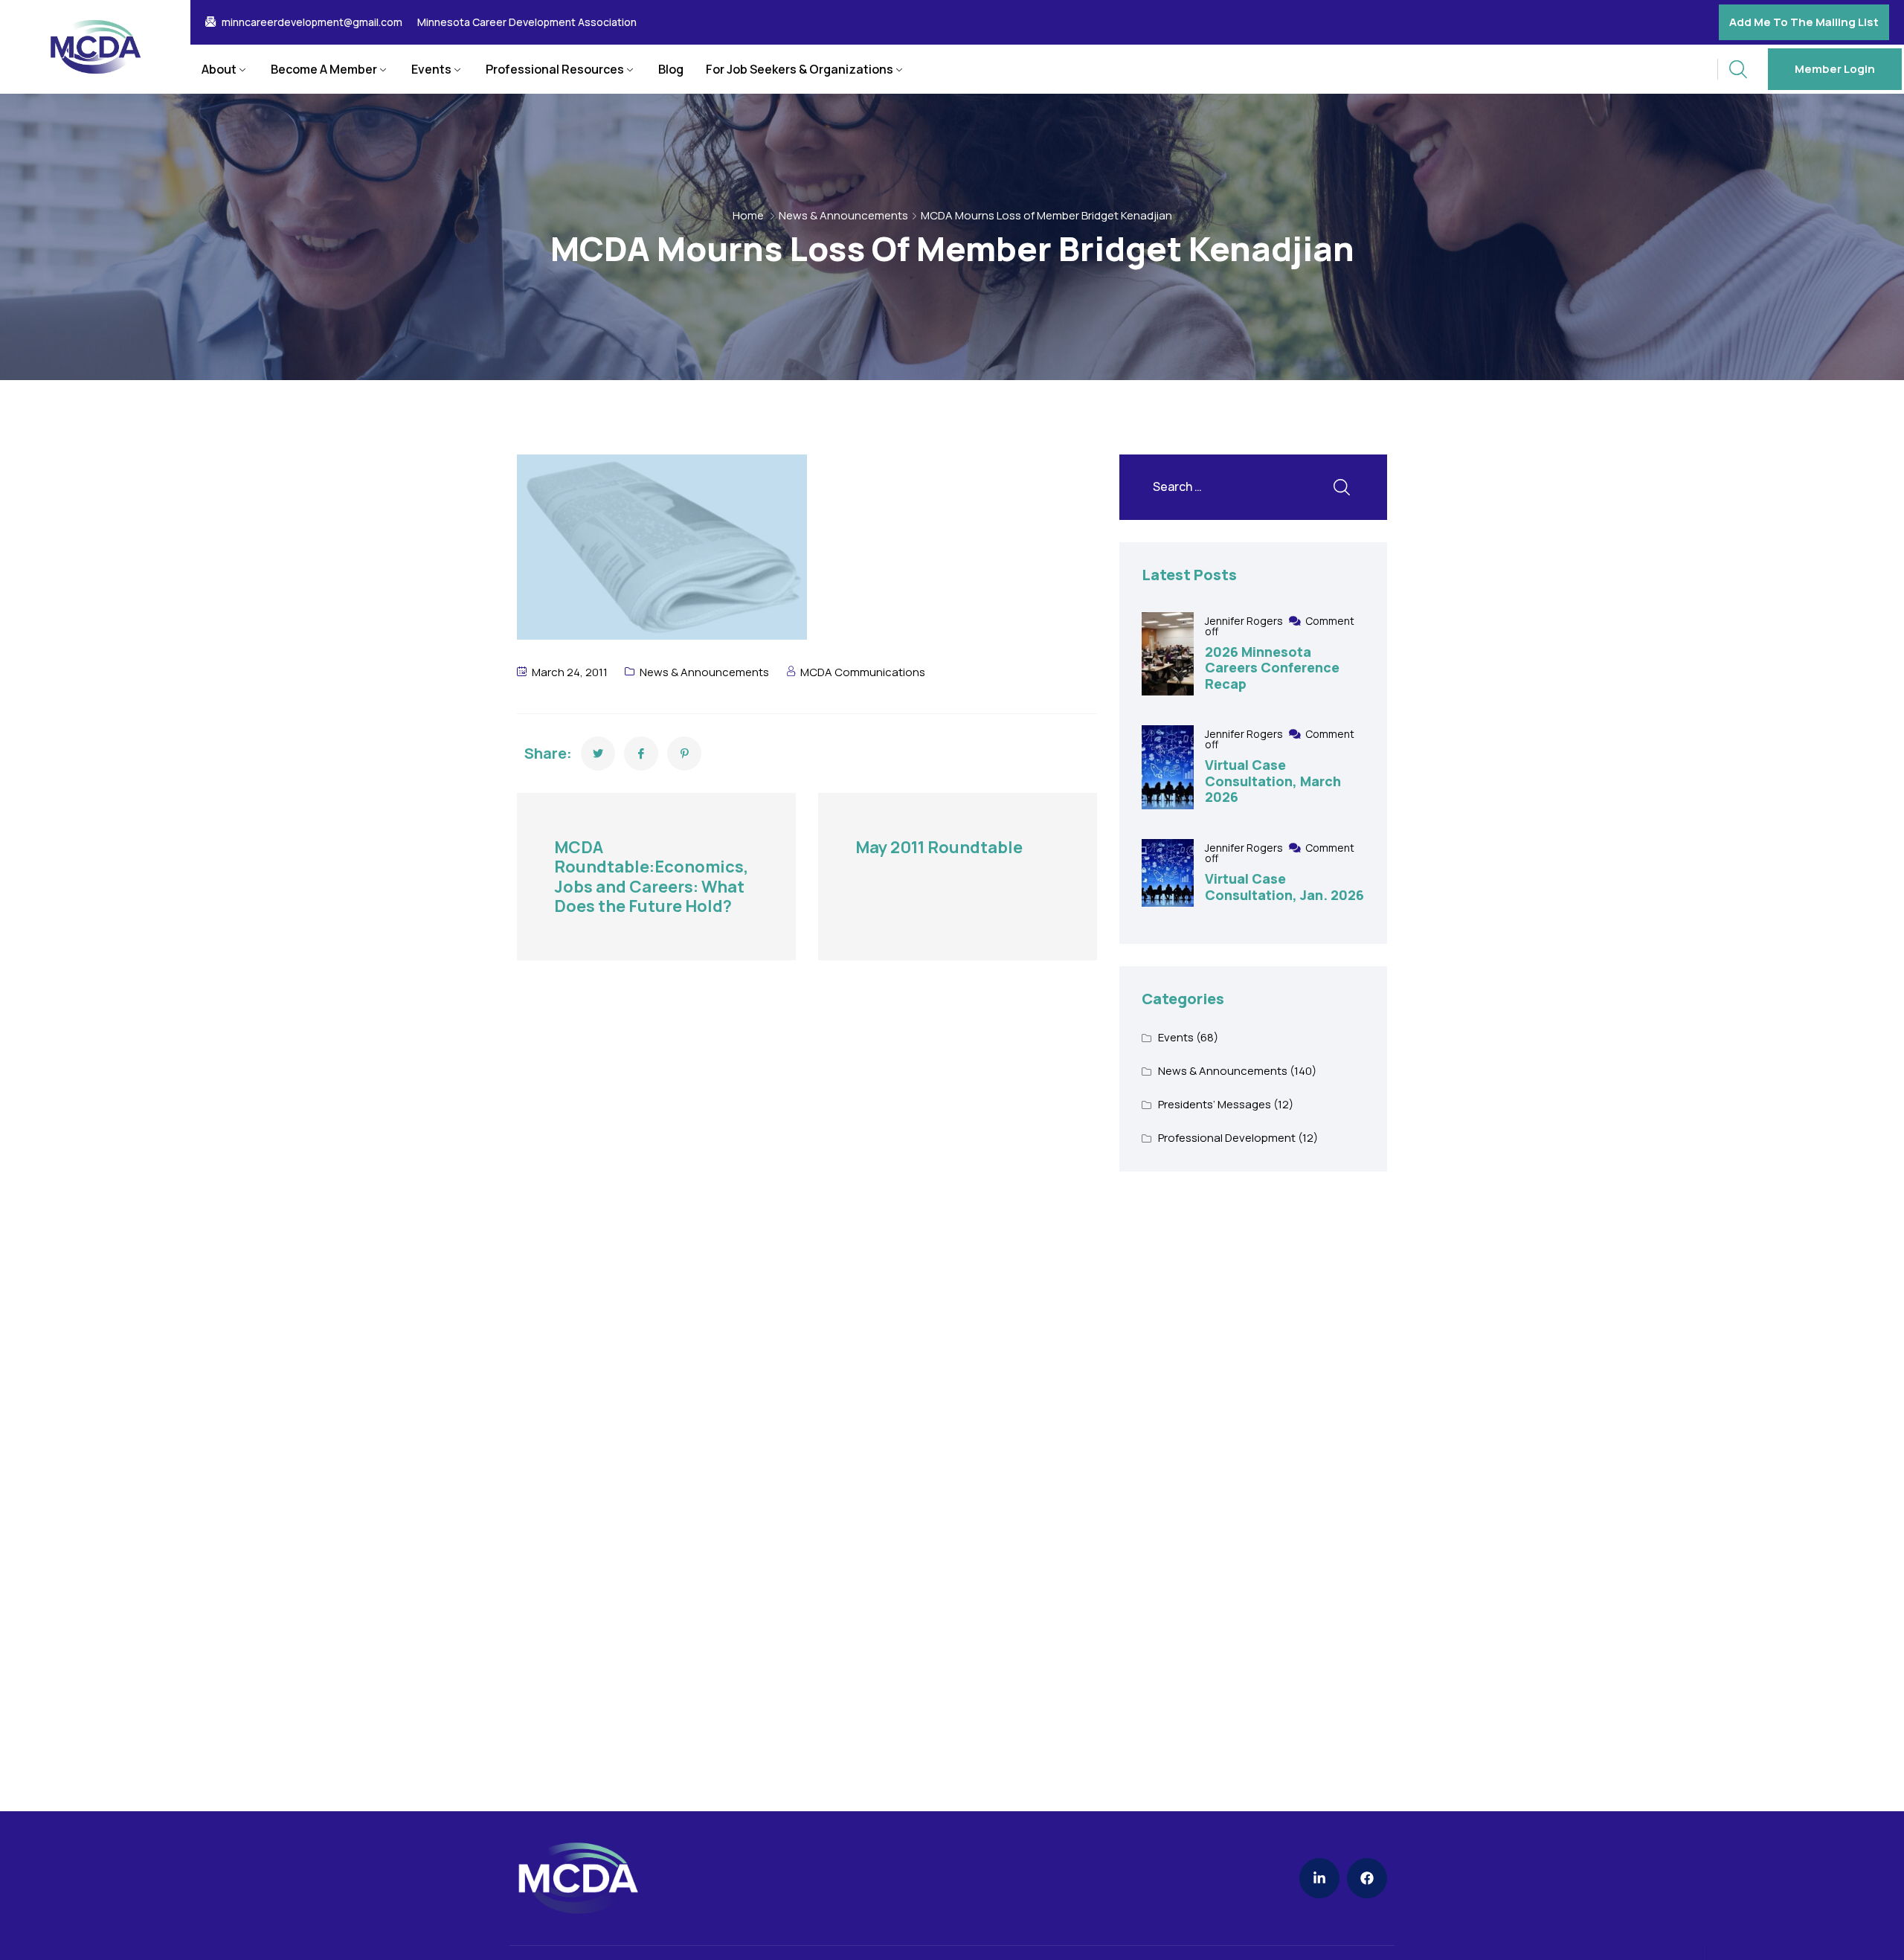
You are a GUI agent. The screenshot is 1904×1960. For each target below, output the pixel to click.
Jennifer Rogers (1245, 621)
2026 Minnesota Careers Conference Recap (1272, 668)
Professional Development (1227, 1138)
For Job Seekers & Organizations (800, 69)
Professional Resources (555, 69)
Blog (671, 69)
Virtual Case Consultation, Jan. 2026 (1284, 887)
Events (431, 69)
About (219, 69)
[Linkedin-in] (1319, 1878)
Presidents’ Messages (1215, 1104)
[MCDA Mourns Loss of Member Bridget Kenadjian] (598, 754)
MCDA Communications (863, 672)
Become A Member (324, 69)
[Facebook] (1367, 1878)
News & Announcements (843, 215)
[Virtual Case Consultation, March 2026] (1168, 767)
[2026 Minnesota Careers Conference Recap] (1168, 654)
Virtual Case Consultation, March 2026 (1273, 781)
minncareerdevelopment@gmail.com (312, 22)
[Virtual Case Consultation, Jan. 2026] (1168, 873)
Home (748, 215)
